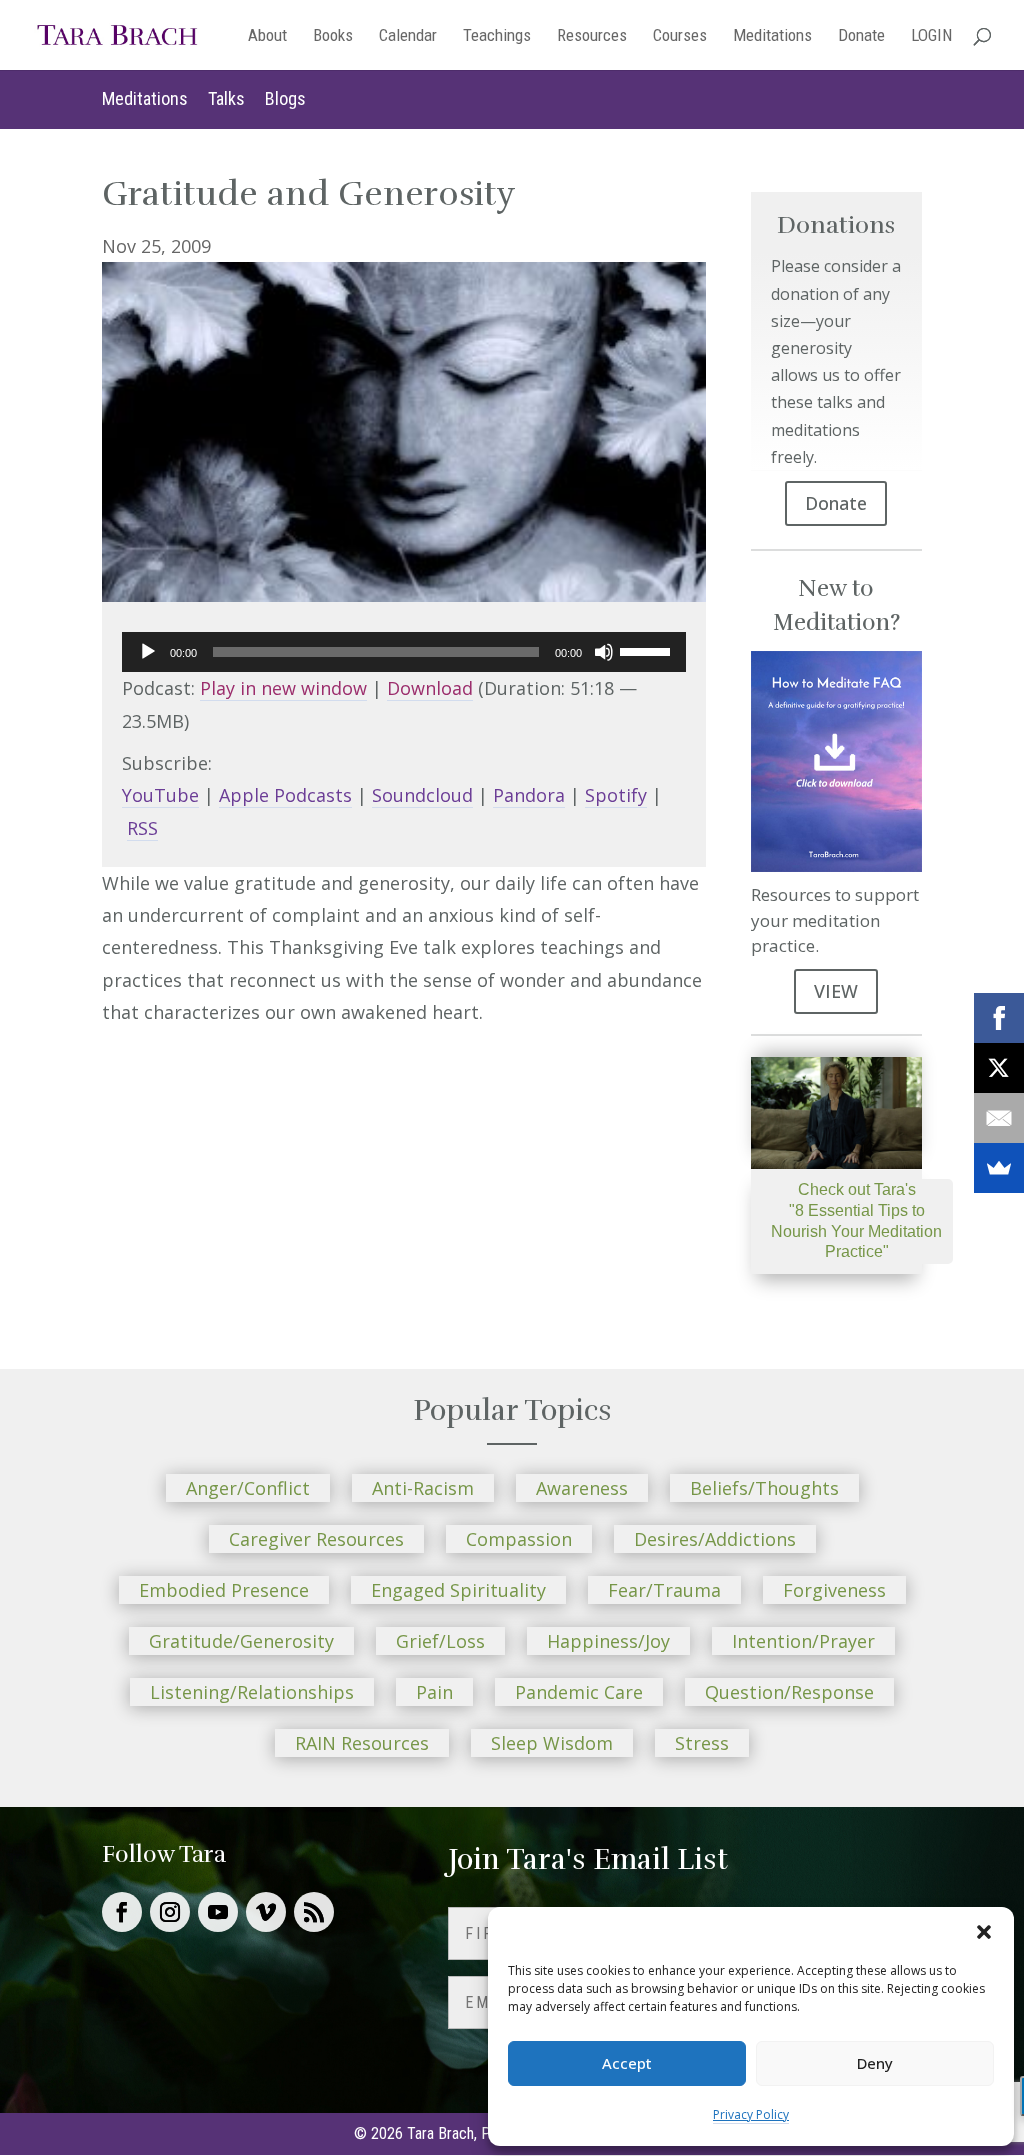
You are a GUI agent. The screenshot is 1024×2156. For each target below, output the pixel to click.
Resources (592, 36)
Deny (875, 2063)
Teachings (497, 36)
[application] (403, 652)
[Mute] (604, 652)
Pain (434, 1692)
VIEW (836, 991)
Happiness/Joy (608, 1641)
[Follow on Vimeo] (266, 1912)
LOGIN (931, 36)
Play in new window (283, 688)
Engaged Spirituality (458, 1590)
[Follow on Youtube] (218, 1912)
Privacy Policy (751, 2114)
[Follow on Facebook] (122, 1912)
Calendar (408, 36)
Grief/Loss (440, 1641)
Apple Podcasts (285, 795)
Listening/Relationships (252, 1692)
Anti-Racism (423, 1488)
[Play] (148, 652)
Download (430, 688)
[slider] (648, 650)
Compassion (519, 1539)
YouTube (160, 795)
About (267, 36)
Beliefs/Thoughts (764, 1488)
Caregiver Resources (316, 1539)
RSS (142, 828)
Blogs (285, 98)
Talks (226, 98)
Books (333, 36)
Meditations (772, 36)
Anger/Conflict (248, 1488)
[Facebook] (999, 1018)
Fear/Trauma (664, 1590)
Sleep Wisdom (552, 1743)
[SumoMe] (999, 1168)
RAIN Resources (362, 1743)
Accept (627, 2063)
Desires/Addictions (715, 1539)
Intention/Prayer (803, 1641)
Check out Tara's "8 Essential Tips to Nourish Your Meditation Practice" (856, 1220)
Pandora (529, 795)
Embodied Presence (224, 1590)
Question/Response (789, 1692)
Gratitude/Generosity (241, 1641)
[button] (984, 1932)
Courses (680, 36)
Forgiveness (834, 1590)
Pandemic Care (579, 1692)
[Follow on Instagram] (170, 1912)
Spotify (616, 795)
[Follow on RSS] (314, 1912)
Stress (702, 1743)
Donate (861, 36)
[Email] (999, 1118)
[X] (999, 1068)
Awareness (582, 1488)
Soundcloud (422, 795)
